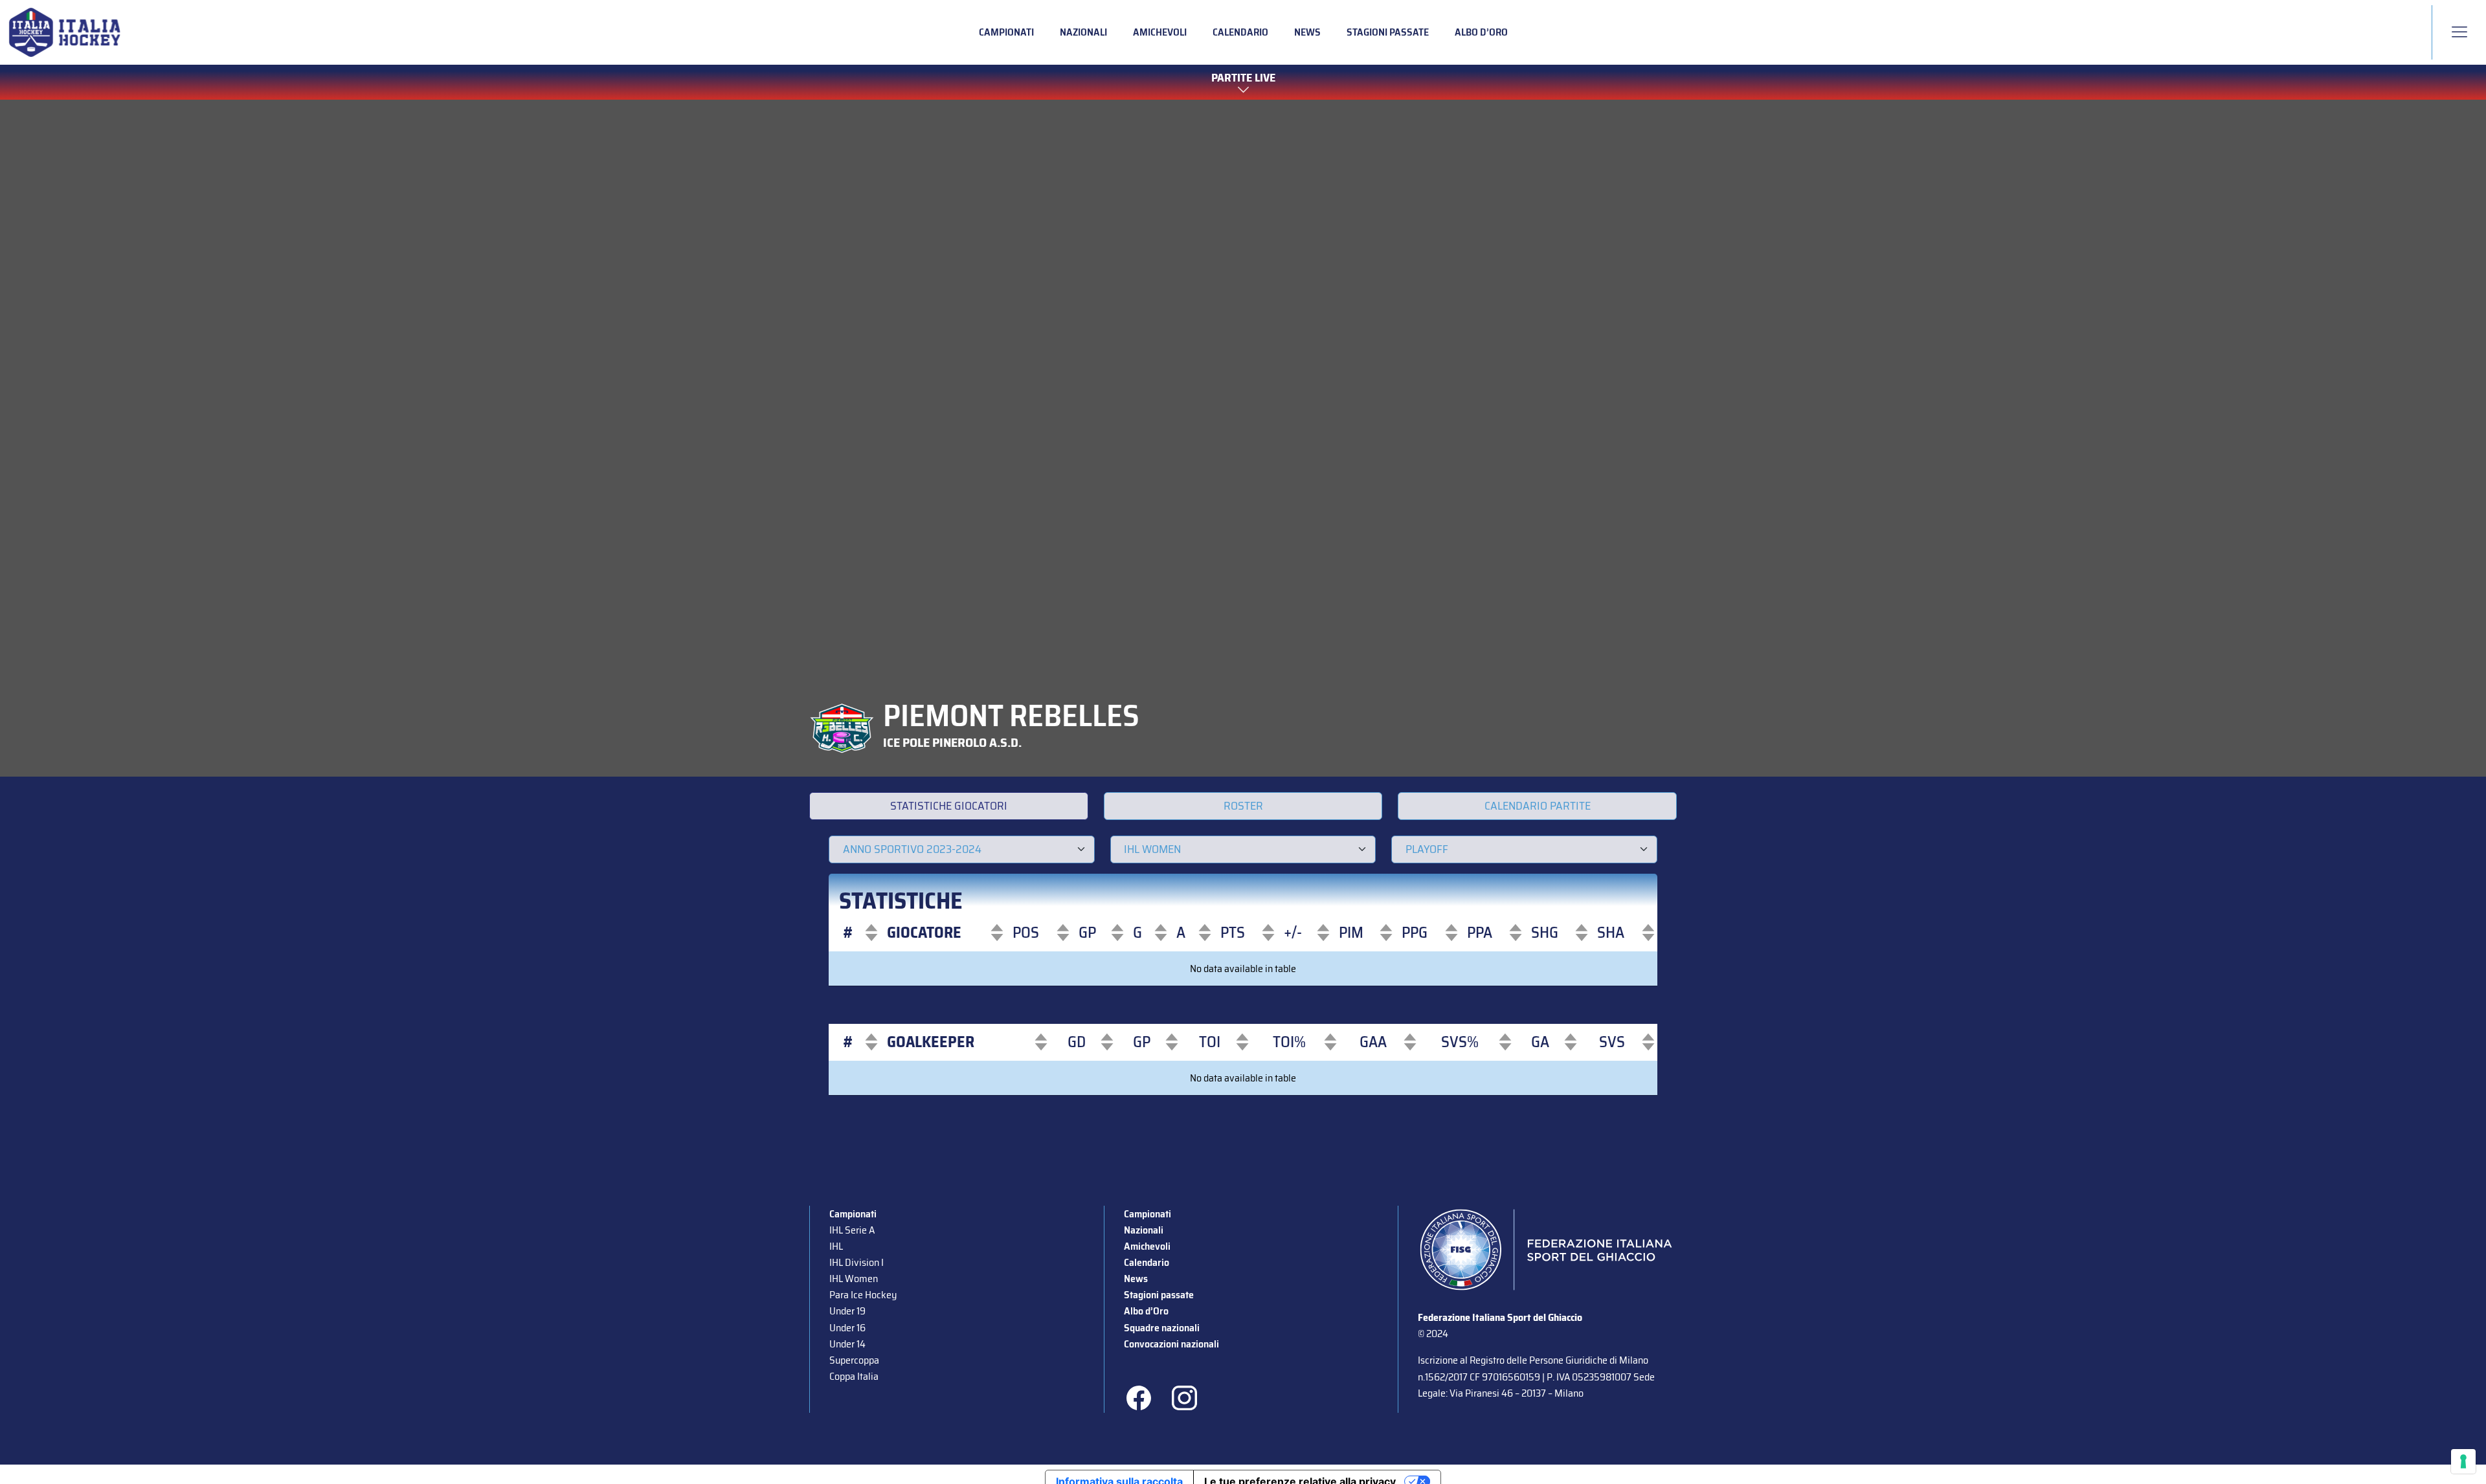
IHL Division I (857, 1262)
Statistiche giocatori (949, 806)
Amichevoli (1160, 32)
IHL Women (854, 1279)
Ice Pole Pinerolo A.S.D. (952, 742)
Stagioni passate (1388, 32)
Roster (1243, 806)
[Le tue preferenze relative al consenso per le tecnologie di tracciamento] (2463, 1461)
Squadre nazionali (1162, 1328)
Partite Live (1243, 78)
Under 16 (847, 1328)
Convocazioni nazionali (1171, 1344)
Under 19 (847, 1311)
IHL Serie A (852, 1230)
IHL (836, 1246)
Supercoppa (854, 1360)
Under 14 (847, 1344)
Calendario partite (1538, 806)
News (1307, 32)
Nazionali (1083, 32)
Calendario (1240, 32)
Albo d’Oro (1481, 32)
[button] (848, 933)
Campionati (1006, 32)
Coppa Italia (854, 1376)
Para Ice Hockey (863, 1295)
